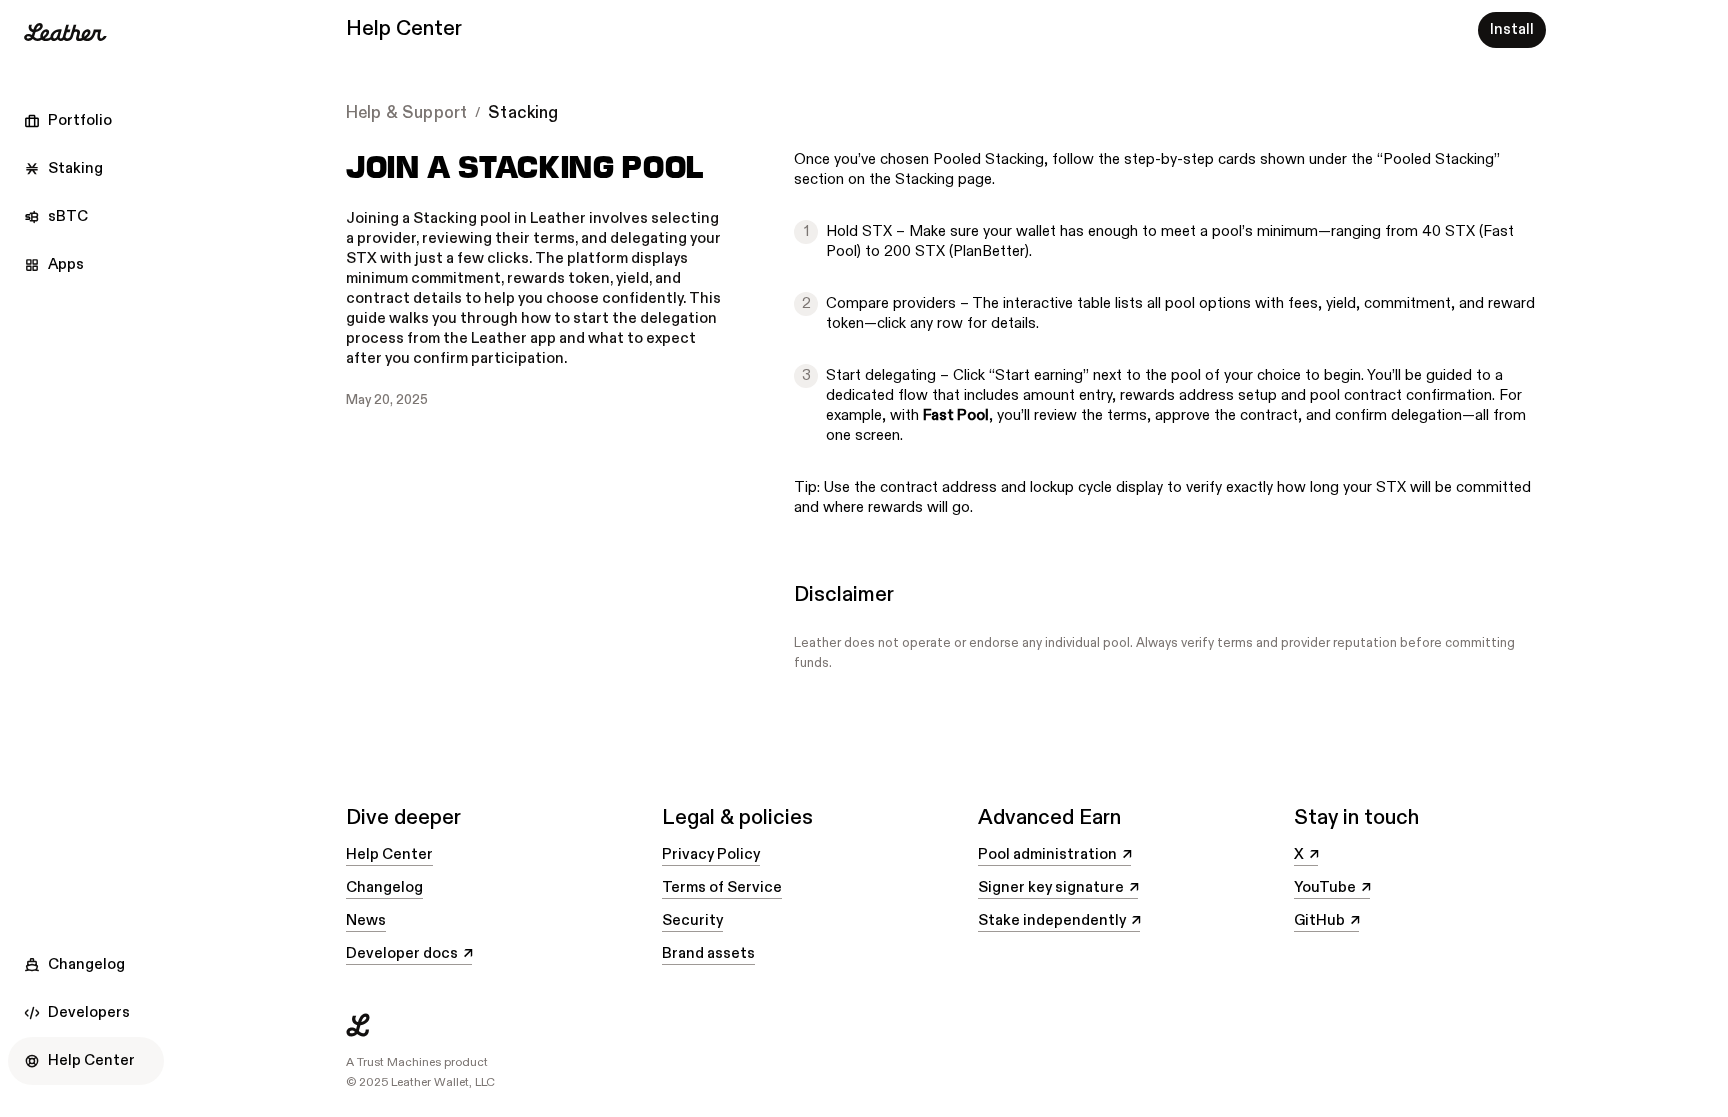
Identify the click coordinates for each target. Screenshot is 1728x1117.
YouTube (1332, 888)
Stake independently (1059, 921)
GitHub (1326, 921)
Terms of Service (722, 887)
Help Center (389, 854)
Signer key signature (1058, 888)
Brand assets (708, 953)
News (366, 920)
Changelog (384, 887)
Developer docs (409, 954)
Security (692, 920)
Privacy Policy (711, 854)
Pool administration (1054, 855)
